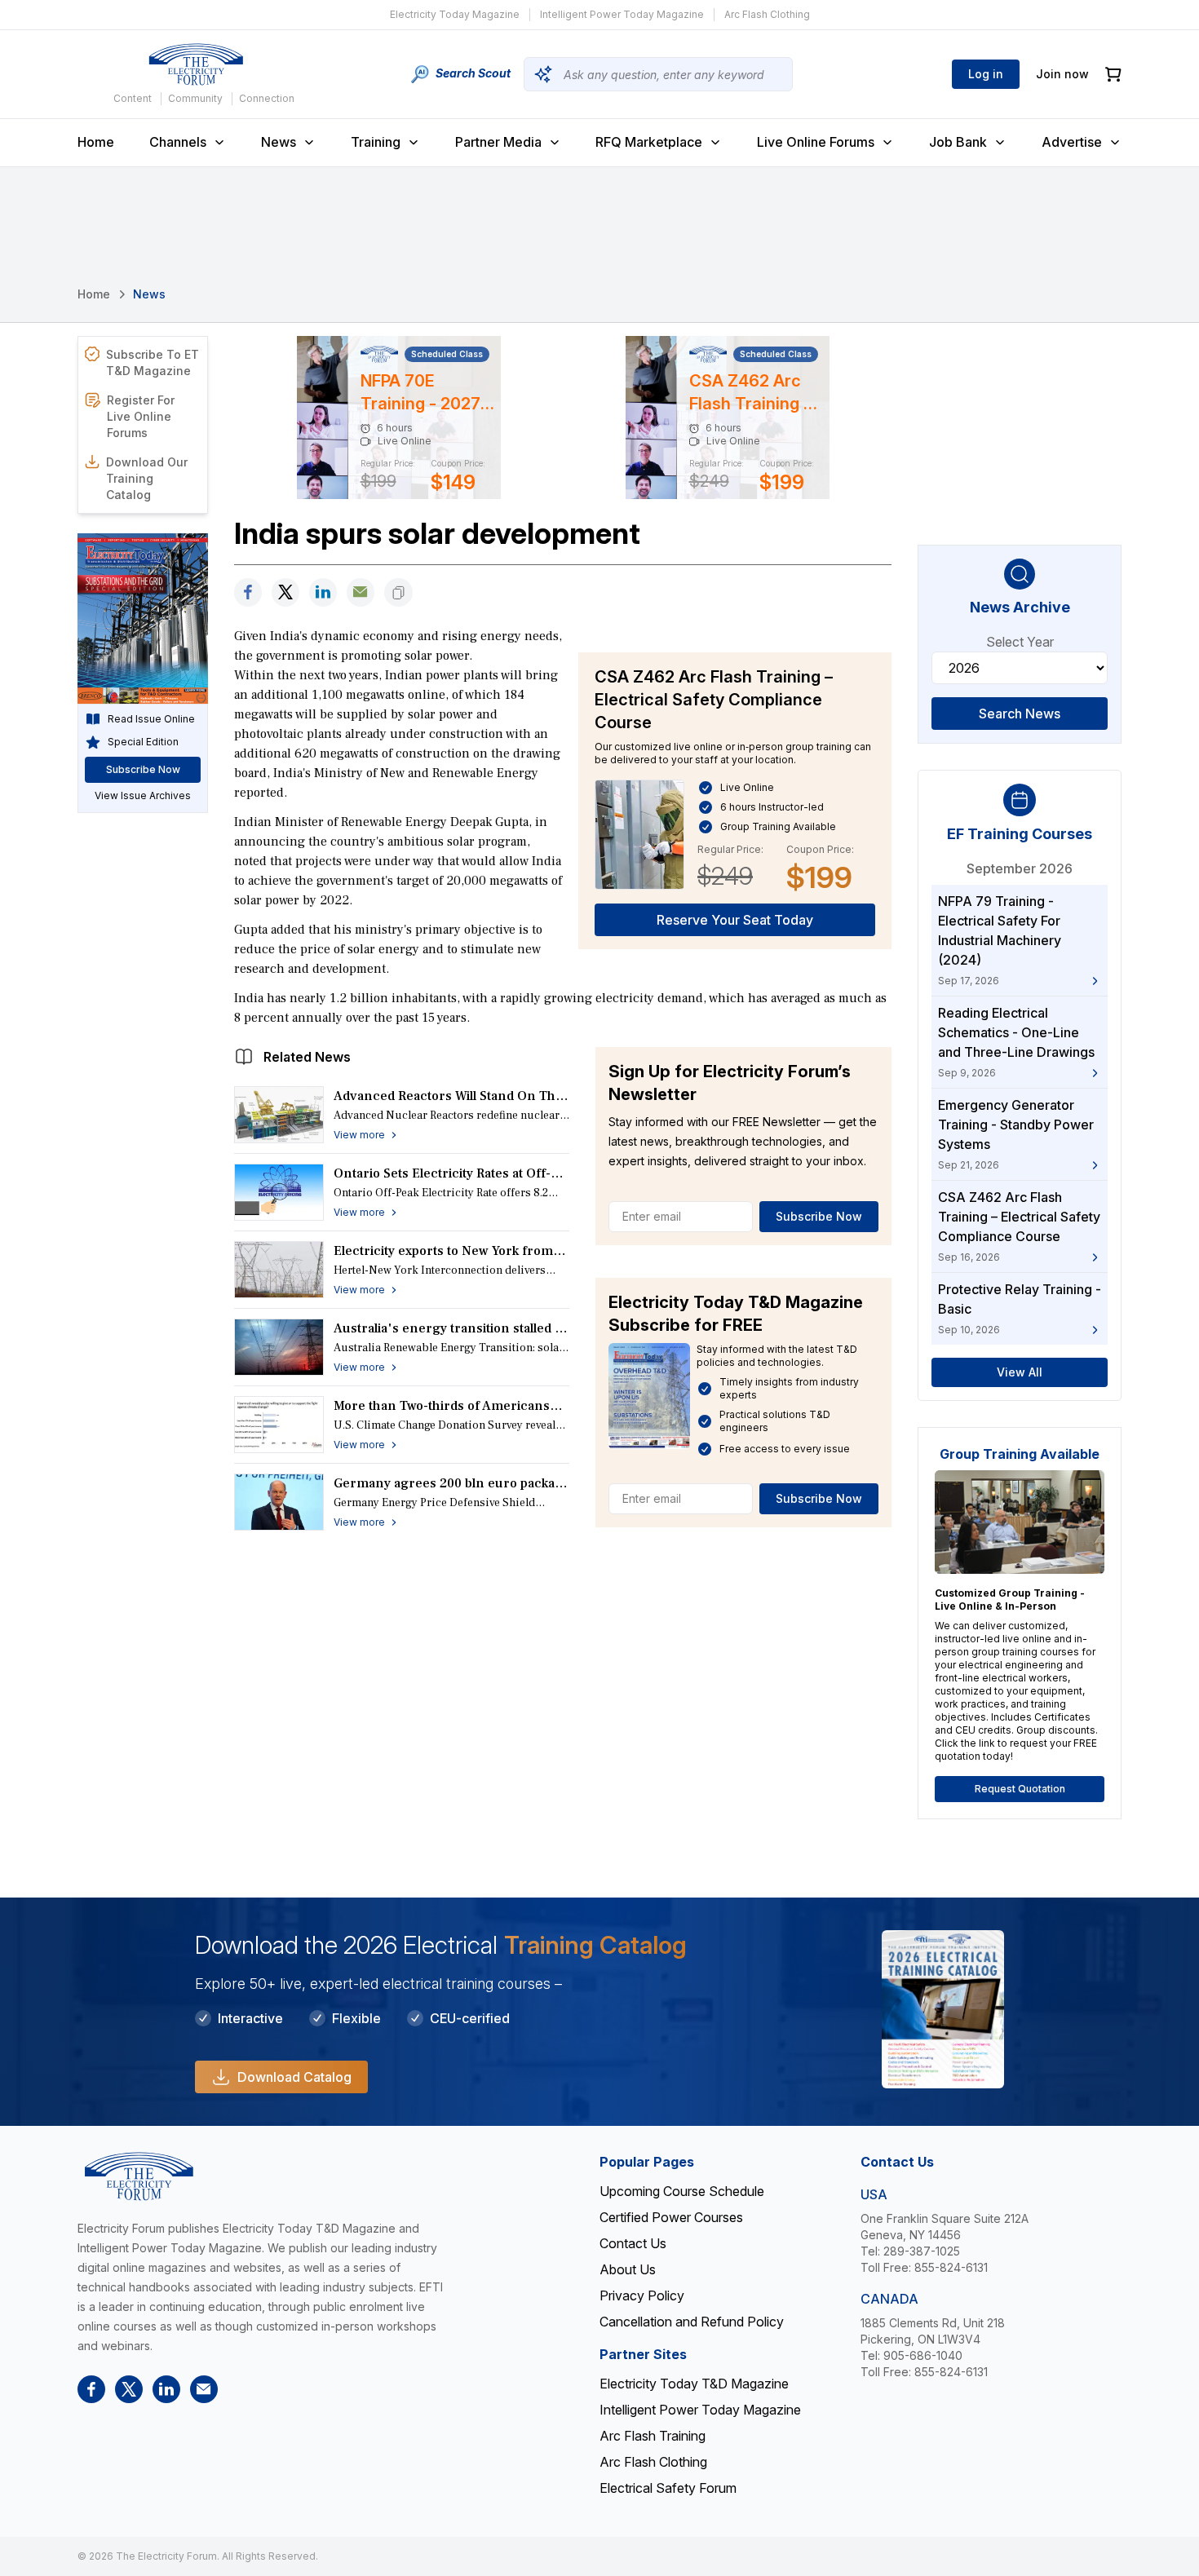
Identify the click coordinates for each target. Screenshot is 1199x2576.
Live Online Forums (816, 142)
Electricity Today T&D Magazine (694, 2384)
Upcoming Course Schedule (682, 2191)
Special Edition (143, 742)
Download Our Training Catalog (147, 478)
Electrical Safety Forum (668, 2488)
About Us (628, 2269)
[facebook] (248, 592)
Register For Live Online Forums (141, 416)
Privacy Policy (642, 2295)
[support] (361, 592)
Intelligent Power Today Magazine (622, 14)
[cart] (1113, 75)
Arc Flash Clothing (767, 14)
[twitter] (285, 592)
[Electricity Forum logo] (196, 64)
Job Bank (958, 142)
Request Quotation (1020, 1789)
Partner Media (498, 142)
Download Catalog (294, 2077)
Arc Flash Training (653, 2436)
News (279, 142)
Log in (986, 74)
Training (376, 142)
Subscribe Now (819, 1216)
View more (359, 1135)
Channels (178, 142)
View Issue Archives (143, 795)
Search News (1020, 714)
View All (1020, 1372)
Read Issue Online (151, 719)
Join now (1062, 74)
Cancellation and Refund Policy (692, 2322)
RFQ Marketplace (649, 142)
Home (96, 142)
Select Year (1020, 642)
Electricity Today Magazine (455, 14)
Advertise (1072, 142)
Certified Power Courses (671, 2217)
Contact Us (633, 2243)
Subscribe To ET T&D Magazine (153, 362)
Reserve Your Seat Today (735, 920)
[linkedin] (323, 592)
